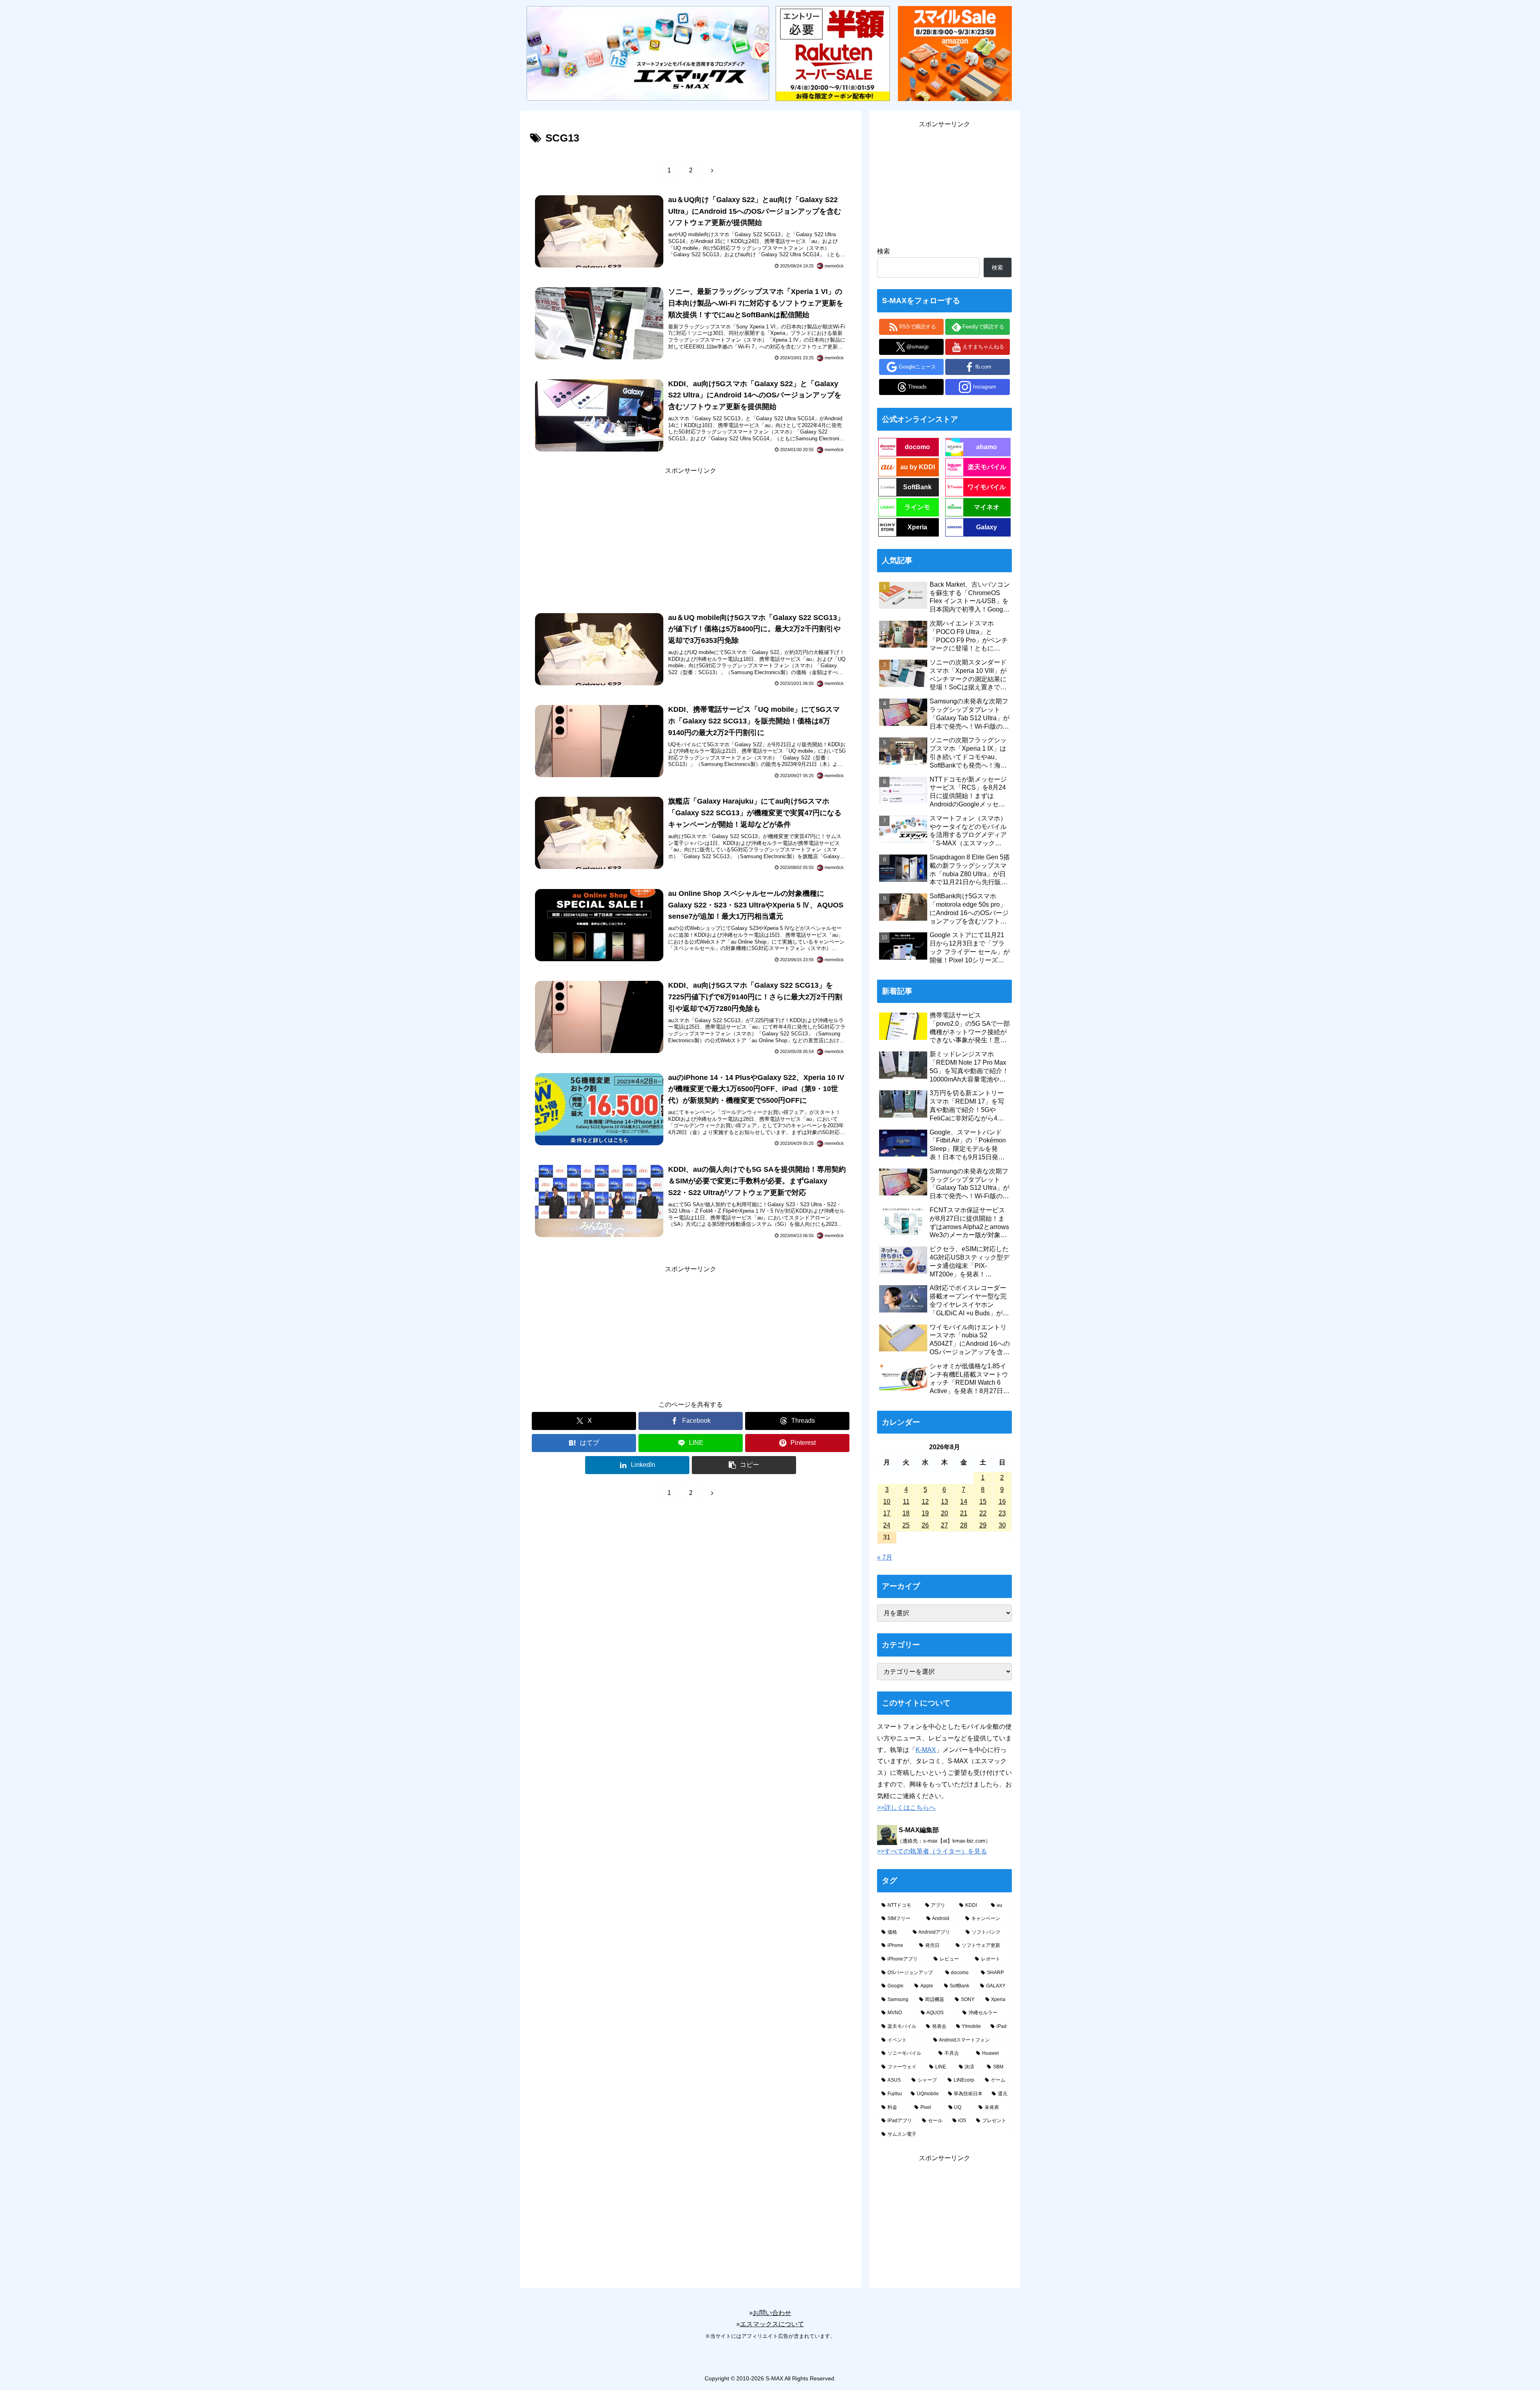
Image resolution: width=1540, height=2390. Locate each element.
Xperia (917, 527)
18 (906, 1513)
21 (964, 1513)
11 (906, 1502)
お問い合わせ (772, 2313)
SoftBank (917, 487)
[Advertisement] (691, 533)
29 (983, 1525)
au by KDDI (918, 467)
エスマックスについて (772, 2324)
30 (1002, 1525)
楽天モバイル (987, 467)
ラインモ (917, 507)
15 (983, 1502)
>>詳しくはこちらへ (906, 1808)
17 (887, 1513)
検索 (883, 251)
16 (1002, 1502)
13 (944, 1502)
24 (887, 1525)
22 (983, 1513)
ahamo (987, 447)
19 (925, 1513)
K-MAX (926, 1750)
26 (925, 1525)
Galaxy (987, 527)
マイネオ (987, 507)
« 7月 (885, 1557)
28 (964, 1525)
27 (944, 1525)
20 (944, 1513)
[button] (744, 1465)
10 (887, 1502)
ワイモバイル (987, 487)
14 (964, 1502)
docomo (917, 447)
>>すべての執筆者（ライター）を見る (932, 1851)
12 (925, 1502)
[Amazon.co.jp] (955, 53)
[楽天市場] (833, 53)
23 (1002, 1513)
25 (906, 1525)
